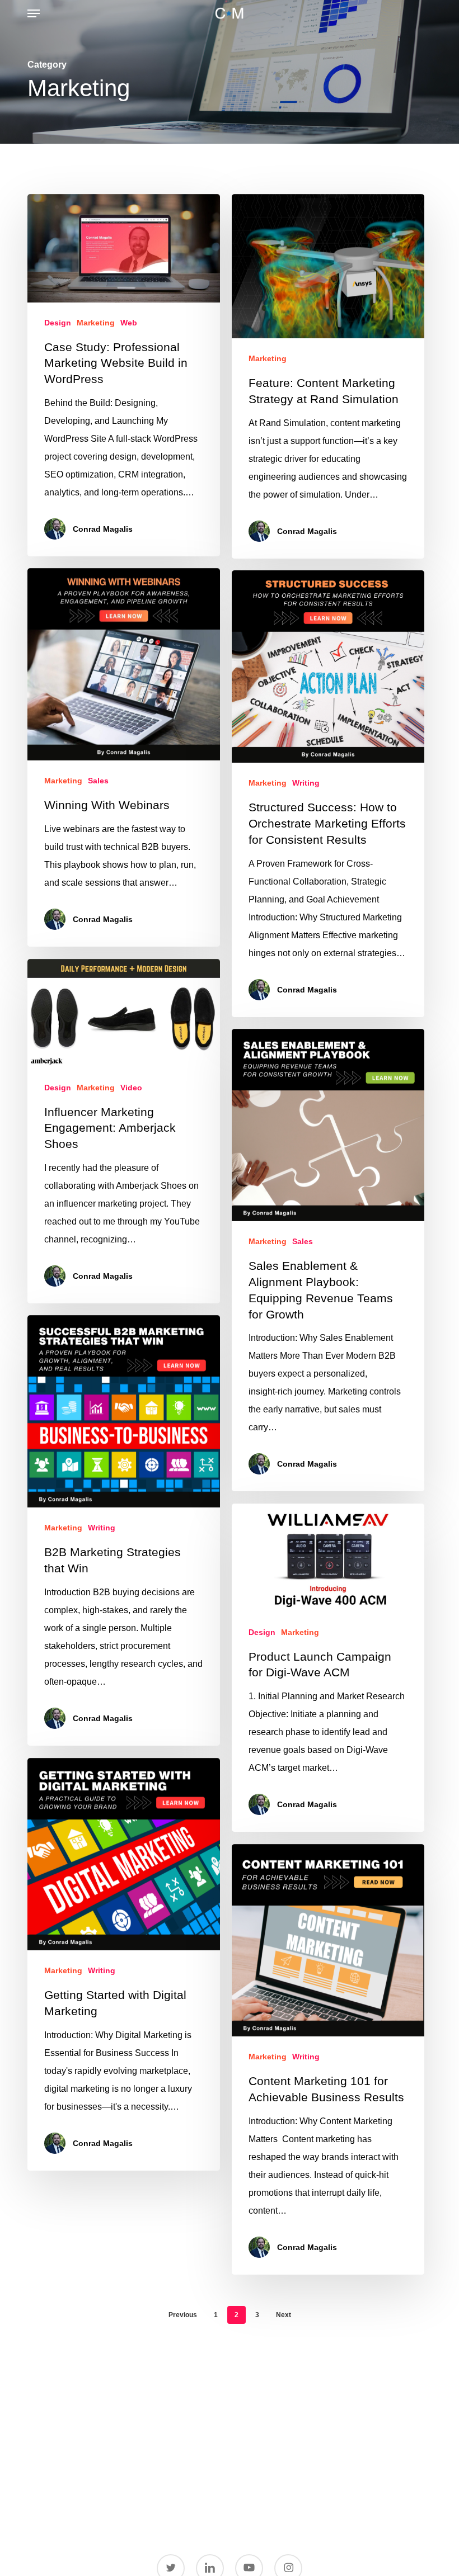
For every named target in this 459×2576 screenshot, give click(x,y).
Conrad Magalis (103, 529)
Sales (98, 781)
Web (129, 323)
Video (131, 1088)
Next (284, 2315)
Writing (306, 783)
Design (58, 323)
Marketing (96, 323)
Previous (183, 2315)
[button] (34, 13)
